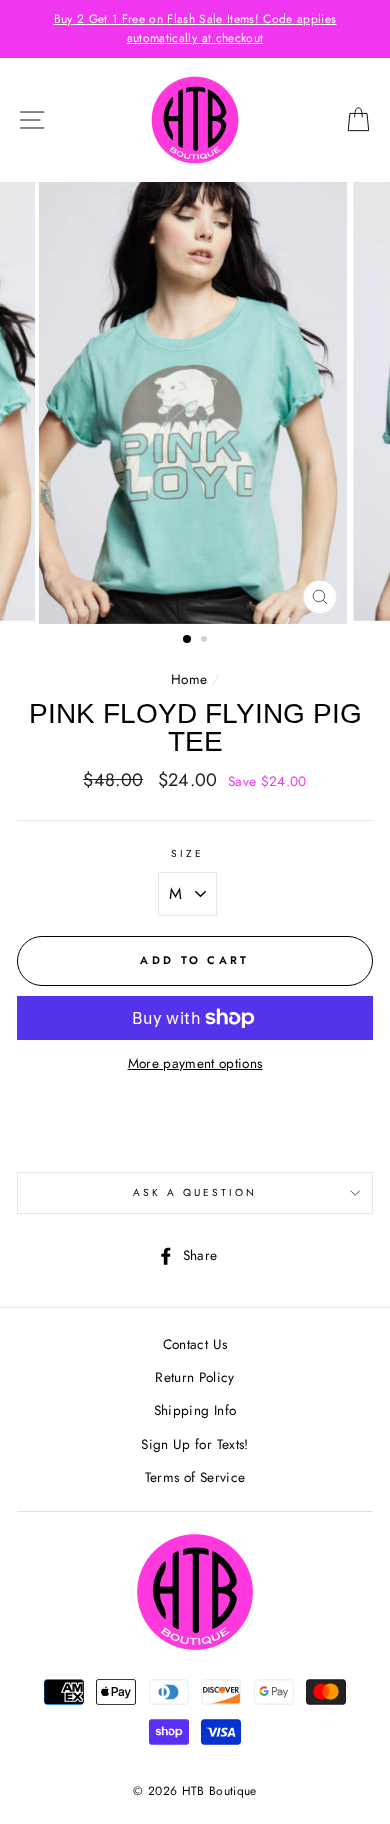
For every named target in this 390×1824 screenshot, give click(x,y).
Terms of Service (195, 1477)
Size (187, 853)
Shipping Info (195, 1410)
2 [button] (206, 641)
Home (189, 679)
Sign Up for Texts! (194, 1444)
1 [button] (188, 640)
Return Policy (194, 1377)
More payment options (195, 1063)
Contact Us (195, 1344)
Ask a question (195, 1192)
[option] (195, 29)
